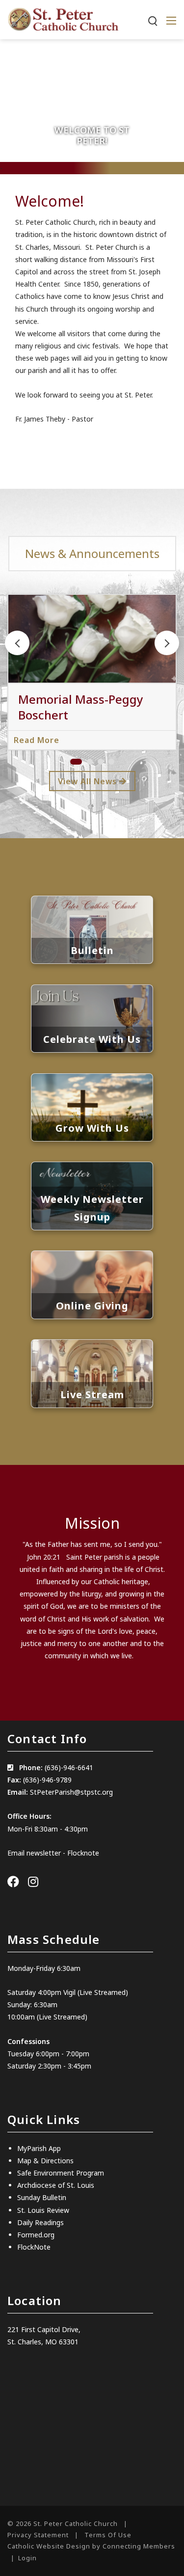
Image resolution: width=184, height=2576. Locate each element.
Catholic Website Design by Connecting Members (91, 2546)
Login (27, 2558)
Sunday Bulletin (42, 2197)
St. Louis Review (43, 2210)
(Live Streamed (102, 1992)
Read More (37, 740)
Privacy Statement (38, 2535)
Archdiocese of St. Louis (56, 2185)
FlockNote (34, 2247)
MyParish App (39, 2148)
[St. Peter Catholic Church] (63, 19)
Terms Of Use (108, 2535)
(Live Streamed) (62, 2017)
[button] (167, 643)
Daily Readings (40, 2222)
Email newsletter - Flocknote (53, 1853)
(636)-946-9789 (47, 1780)
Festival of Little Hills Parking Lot (78, 707)
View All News (89, 781)
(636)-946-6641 (69, 1767)
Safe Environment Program (61, 2173)
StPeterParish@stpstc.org (71, 1792)
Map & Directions (45, 2161)
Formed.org (36, 2235)
